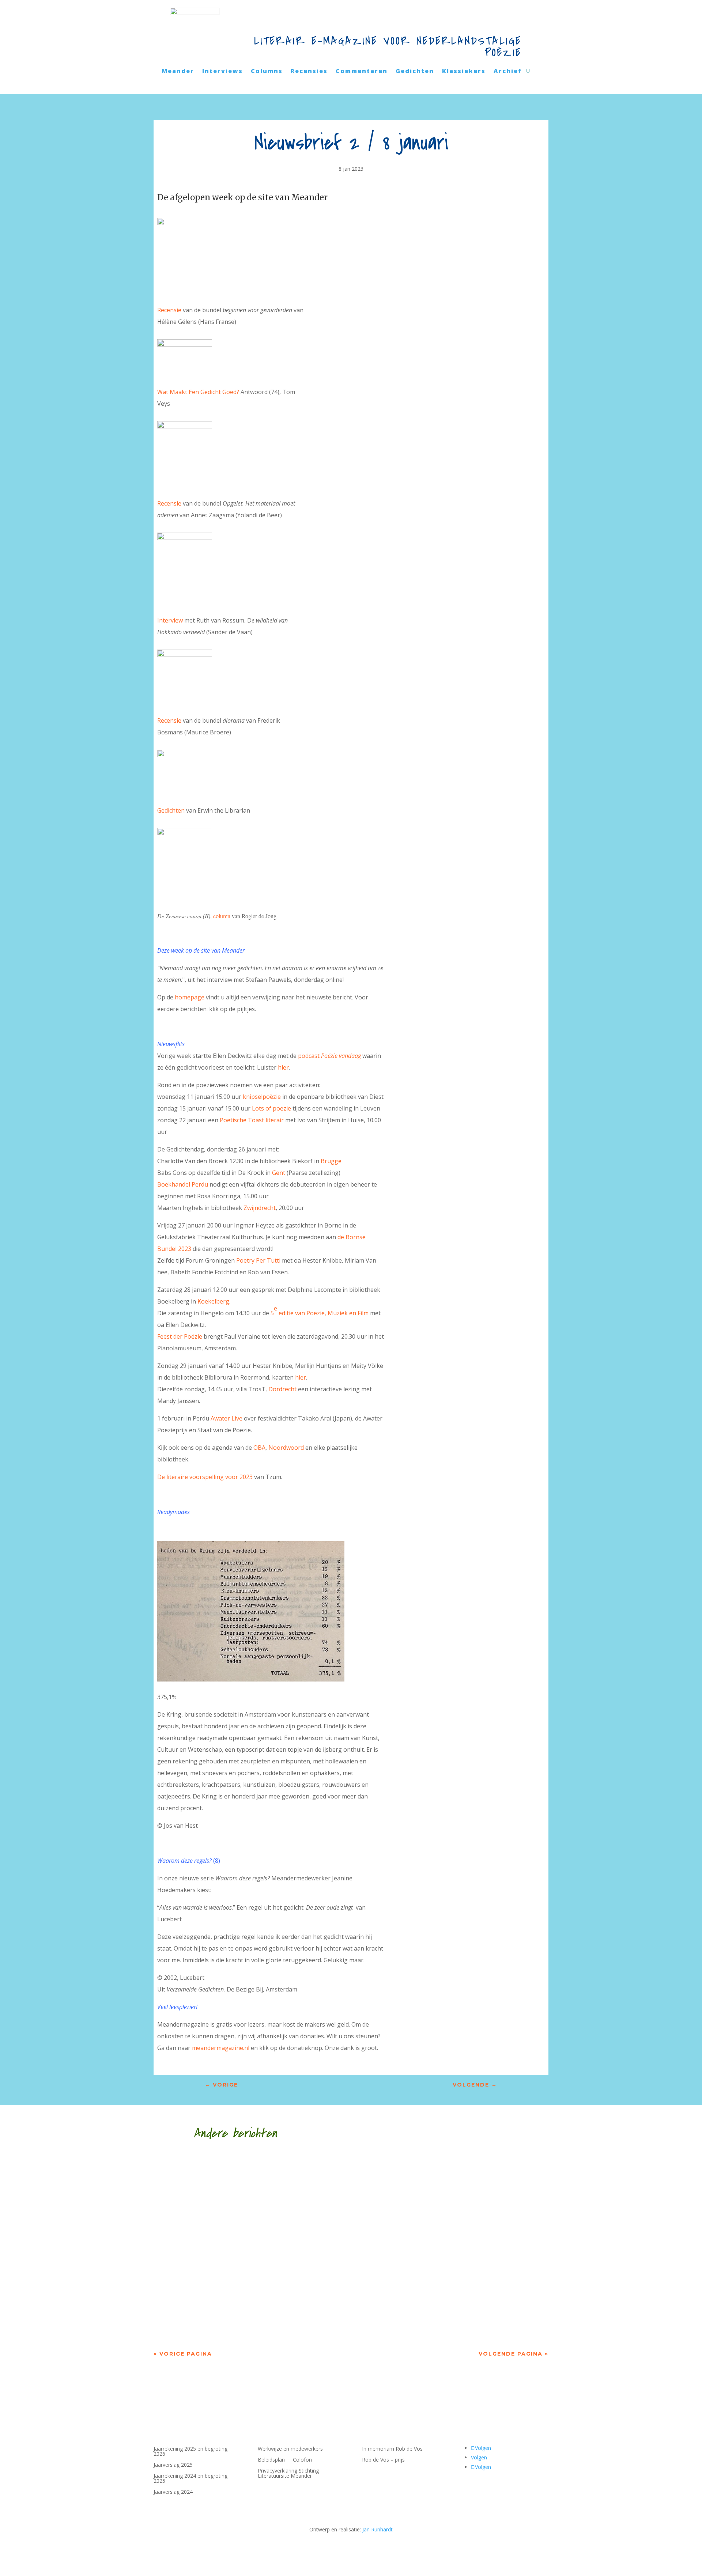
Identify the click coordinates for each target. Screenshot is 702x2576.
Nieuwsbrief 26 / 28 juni (214, 2299)
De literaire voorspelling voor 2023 (205, 1477)
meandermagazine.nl (221, 2048)
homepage (190, 997)
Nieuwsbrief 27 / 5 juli (211, 2233)
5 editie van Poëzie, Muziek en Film (320, 1311)
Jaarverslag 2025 (173, 2465)
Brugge (331, 1161)
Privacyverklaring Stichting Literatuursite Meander (288, 2474)
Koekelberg (213, 1301)
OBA (259, 1448)
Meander (178, 72)
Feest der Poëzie (180, 1336)
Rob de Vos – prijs (383, 2460)
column (222, 916)
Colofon (302, 2460)
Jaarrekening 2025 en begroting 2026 (190, 2452)
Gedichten (415, 72)
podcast (329, 1056)
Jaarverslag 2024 (173, 2492)
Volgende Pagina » (514, 2354)
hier (283, 1067)
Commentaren (362, 72)
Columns (267, 72)
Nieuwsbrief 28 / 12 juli (212, 2168)
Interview (170, 620)
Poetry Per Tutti (258, 1260)
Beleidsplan (271, 2460)
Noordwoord (286, 1448)
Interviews (222, 72)
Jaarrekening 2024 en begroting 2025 (190, 2479)
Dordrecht (282, 1389)
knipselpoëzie (262, 1097)
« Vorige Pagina (183, 2354)
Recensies (309, 72)
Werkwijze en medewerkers (290, 2449)
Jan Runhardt (378, 2529)
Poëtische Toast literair (252, 1120)
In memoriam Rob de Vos (392, 2449)
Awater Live (227, 1418)
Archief (508, 72)
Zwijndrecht (260, 1208)
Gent (279, 1173)
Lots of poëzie (271, 1108)
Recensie (169, 310)
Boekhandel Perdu (183, 1184)
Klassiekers (464, 72)
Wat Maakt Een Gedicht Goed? (198, 392)
